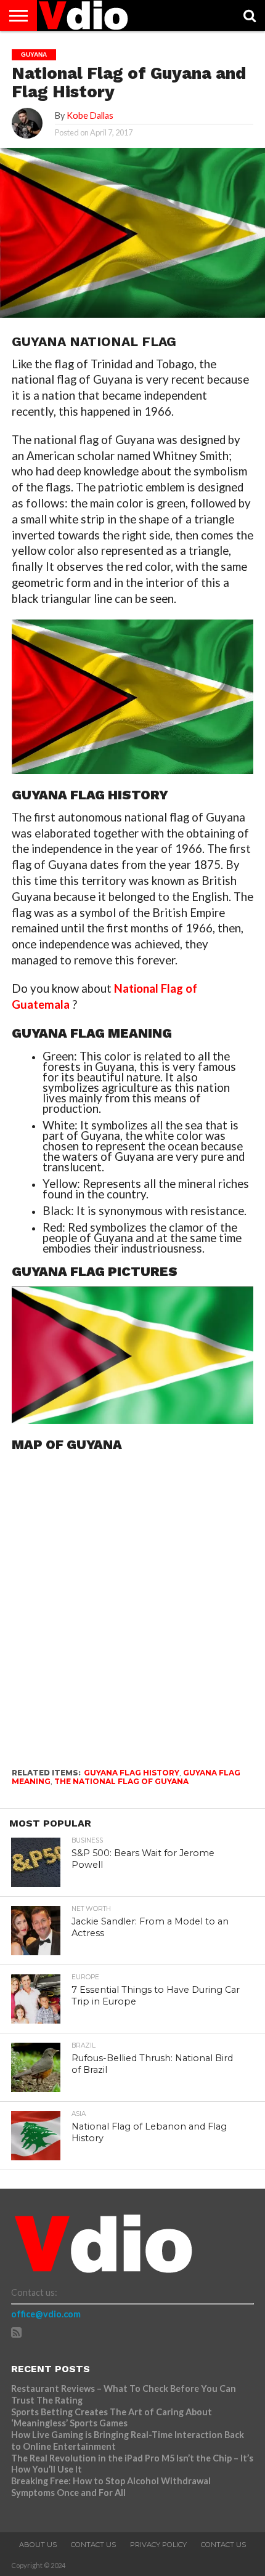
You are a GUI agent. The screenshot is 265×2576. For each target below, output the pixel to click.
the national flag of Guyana (121, 1781)
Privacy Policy (158, 2545)
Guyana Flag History (132, 1773)
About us (38, 2545)
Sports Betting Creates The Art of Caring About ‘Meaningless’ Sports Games (112, 2418)
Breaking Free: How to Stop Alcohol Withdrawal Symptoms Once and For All (111, 2487)
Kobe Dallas (90, 115)
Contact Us (93, 2545)
